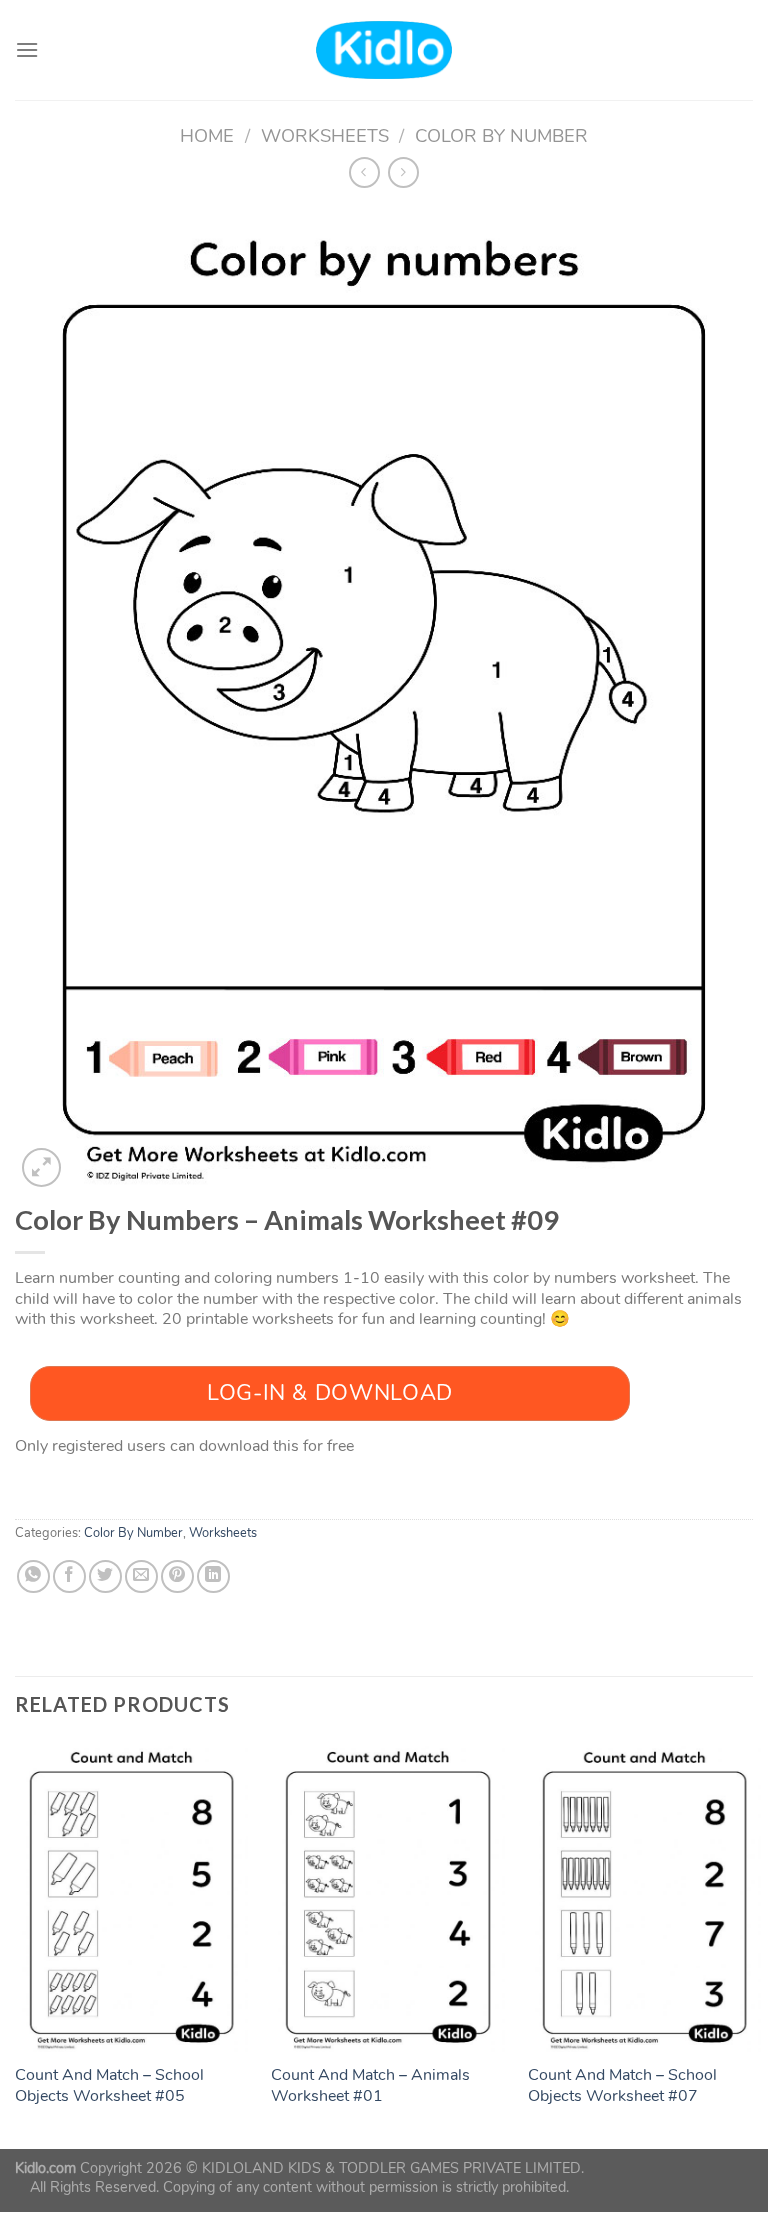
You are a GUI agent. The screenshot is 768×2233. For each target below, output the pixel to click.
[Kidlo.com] (384, 50)
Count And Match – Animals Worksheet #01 (370, 2086)
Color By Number (501, 135)
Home (207, 135)
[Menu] (27, 49)
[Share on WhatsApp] (33, 1576)
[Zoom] (41, 1167)
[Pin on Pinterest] (177, 1576)
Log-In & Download (330, 1393)
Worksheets (325, 135)
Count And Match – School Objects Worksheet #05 (109, 2086)
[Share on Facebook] (69, 1576)
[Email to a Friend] (141, 1576)
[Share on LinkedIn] (213, 1576)
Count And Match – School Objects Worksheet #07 (622, 2086)
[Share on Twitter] (105, 1576)
